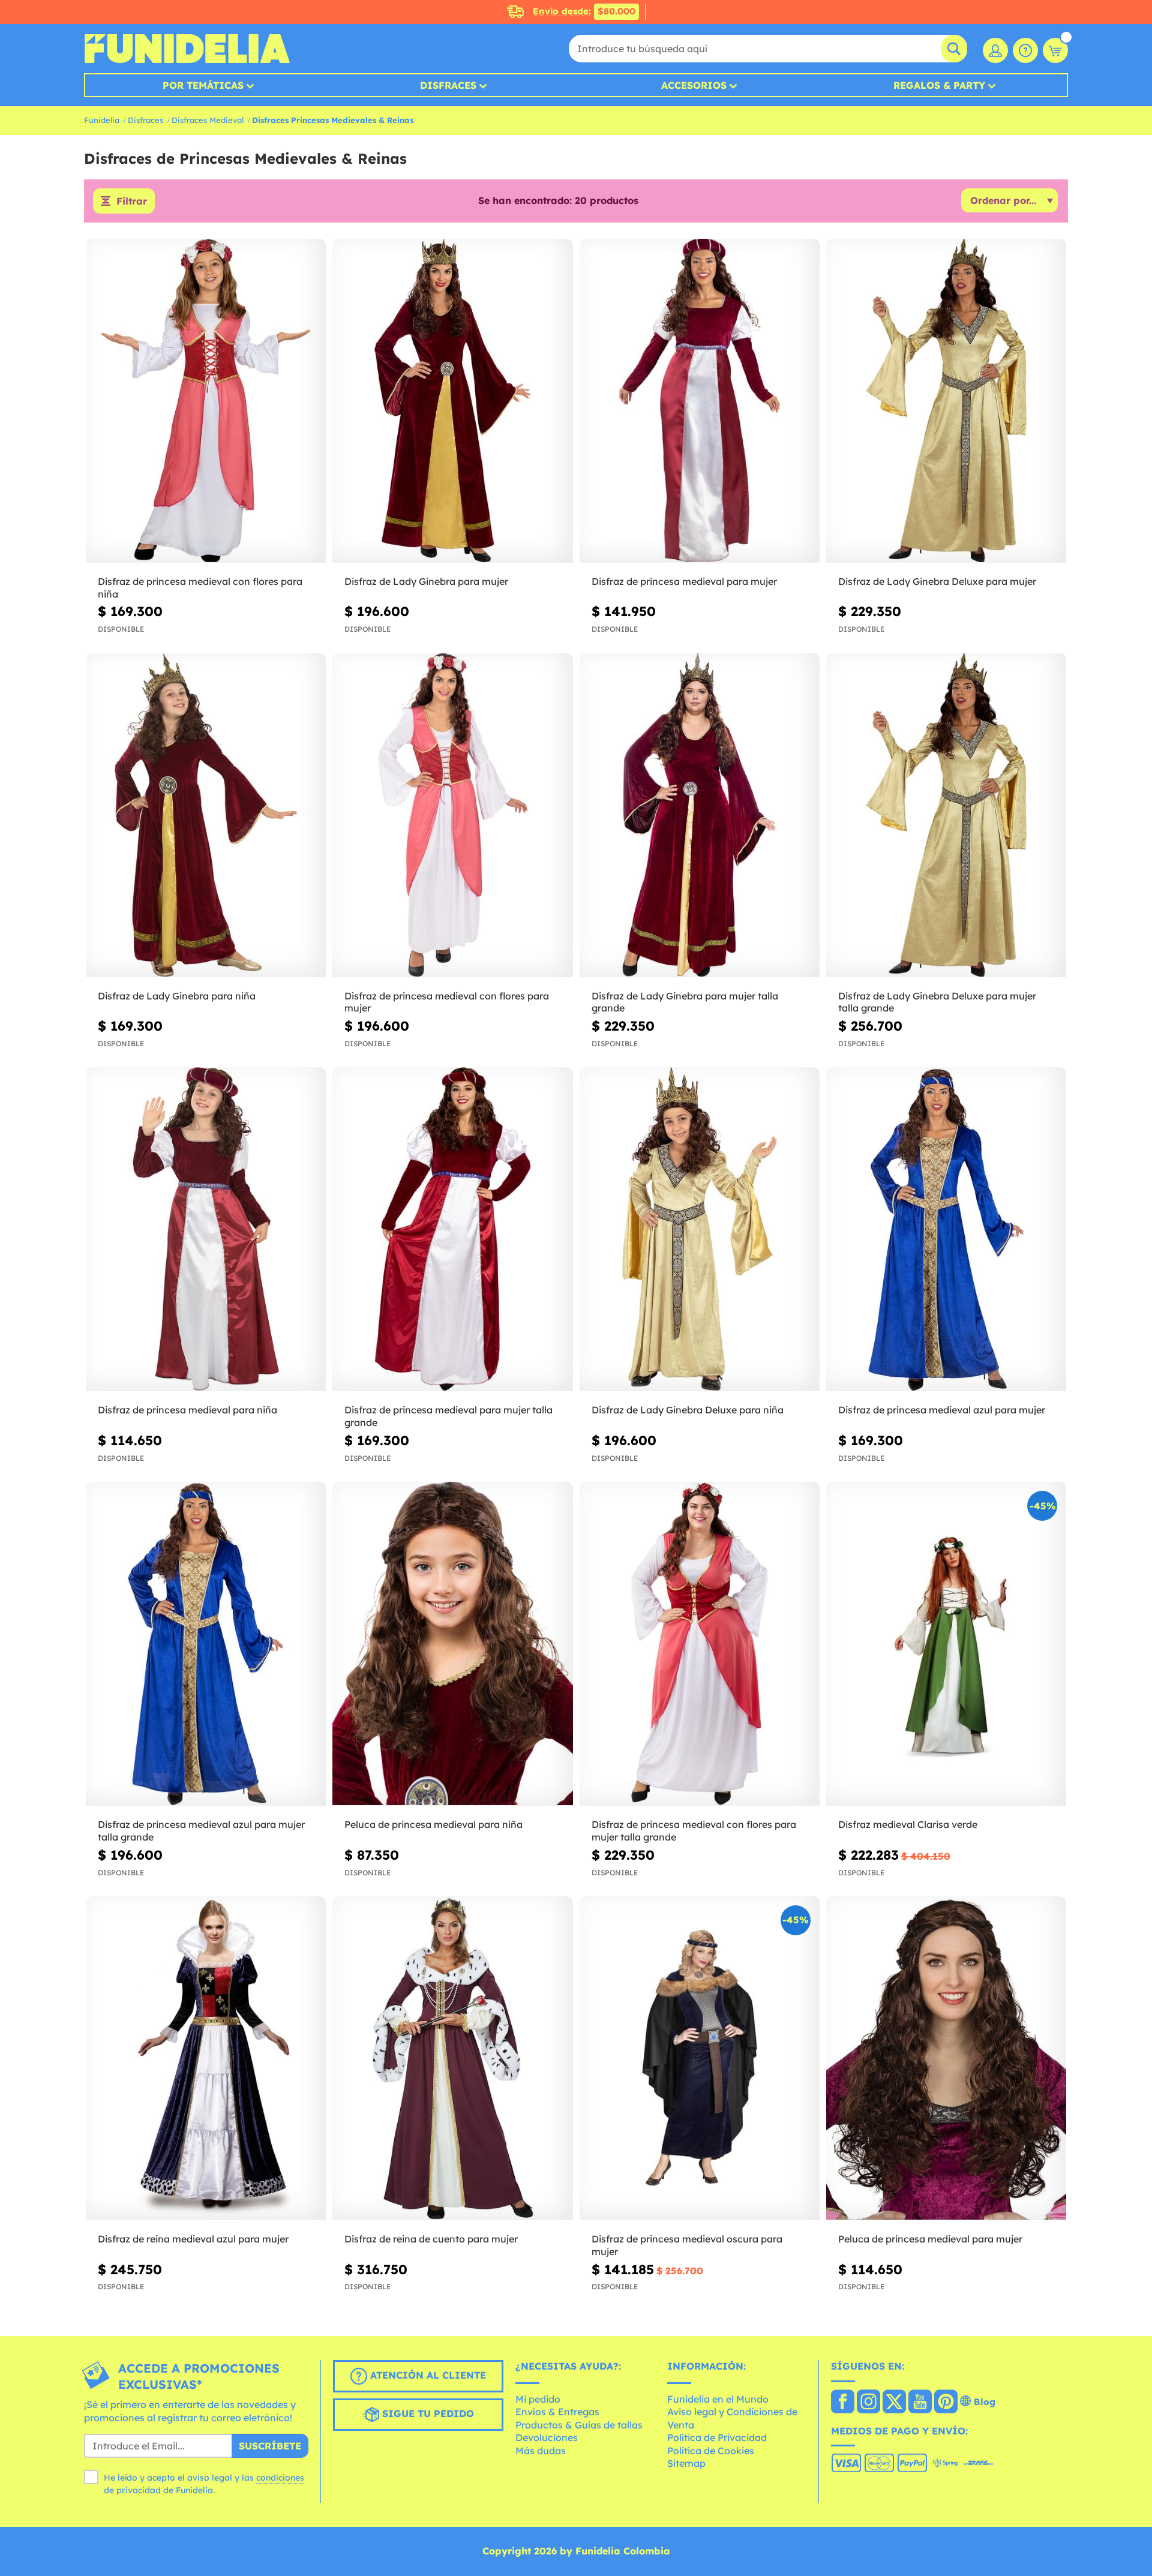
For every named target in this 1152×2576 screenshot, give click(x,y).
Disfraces (448, 85)
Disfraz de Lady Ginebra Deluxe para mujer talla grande (937, 1002)
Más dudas (541, 2451)
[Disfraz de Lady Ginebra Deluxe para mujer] (946, 401)
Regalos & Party (939, 85)
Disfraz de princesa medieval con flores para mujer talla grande (694, 1831)
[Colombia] (843, 2403)
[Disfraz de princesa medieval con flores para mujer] (452, 816)
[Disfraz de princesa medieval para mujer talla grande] (452, 1230)
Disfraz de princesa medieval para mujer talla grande (448, 1416)
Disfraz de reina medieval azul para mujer (193, 2239)
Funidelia (102, 120)
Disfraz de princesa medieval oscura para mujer (687, 2245)
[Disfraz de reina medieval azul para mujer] (206, 2059)
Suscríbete (270, 2446)
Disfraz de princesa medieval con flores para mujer (447, 1002)
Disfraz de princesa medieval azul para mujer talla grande (201, 1831)
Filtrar (132, 201)
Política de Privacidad (717, 2437)
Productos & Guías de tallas (579, 2425)
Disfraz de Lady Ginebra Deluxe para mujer (937, 581)
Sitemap (686, 2463)
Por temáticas (203, 85)
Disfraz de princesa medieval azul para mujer (942, 1410)
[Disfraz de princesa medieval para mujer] (700, 401)
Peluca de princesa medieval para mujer (930, 2239)
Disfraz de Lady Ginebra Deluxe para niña (688, 1410)
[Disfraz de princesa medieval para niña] (206, 1230)
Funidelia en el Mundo (718, 2399)
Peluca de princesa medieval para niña (433, 1824)
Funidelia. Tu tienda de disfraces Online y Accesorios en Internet (187, 49)
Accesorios (694, 85)
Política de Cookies (711, 2451)
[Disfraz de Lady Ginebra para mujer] (452, 401)
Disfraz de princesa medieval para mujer (684, 581)
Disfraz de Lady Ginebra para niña (177, 996)
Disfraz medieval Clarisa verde (908, 1824)
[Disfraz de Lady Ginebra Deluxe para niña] (700, 1230)
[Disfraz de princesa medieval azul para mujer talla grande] (206, 1644)
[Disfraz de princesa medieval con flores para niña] (206, 401)
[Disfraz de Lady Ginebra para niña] (206, 816)
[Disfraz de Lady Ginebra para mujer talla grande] (700, 816)
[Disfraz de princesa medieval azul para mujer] (946, 1230)
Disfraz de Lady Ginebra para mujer (426, 581)
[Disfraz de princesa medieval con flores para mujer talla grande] (700, 1644)
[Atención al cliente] (1025, 50)
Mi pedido (538, 2399)
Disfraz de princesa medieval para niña (187, 1410)
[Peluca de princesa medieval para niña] (452, 1644)
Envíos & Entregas (557, 2412)
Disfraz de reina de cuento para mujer (431, 2239)
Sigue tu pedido (427, 2413)
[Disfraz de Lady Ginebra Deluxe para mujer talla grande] (946, 816)
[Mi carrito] (1055, 50)
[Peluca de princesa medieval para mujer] (946, 2059)
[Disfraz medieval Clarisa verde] (946, 1644)
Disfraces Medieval (208, 120)
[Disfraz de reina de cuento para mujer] (452, 2059)
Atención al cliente (427, 2375)
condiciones (280, 2478)
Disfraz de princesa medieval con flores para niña (200, 588)
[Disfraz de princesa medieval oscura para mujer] (700, 2059)
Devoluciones (547, 2437)
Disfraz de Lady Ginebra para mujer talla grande (685, 1002)
